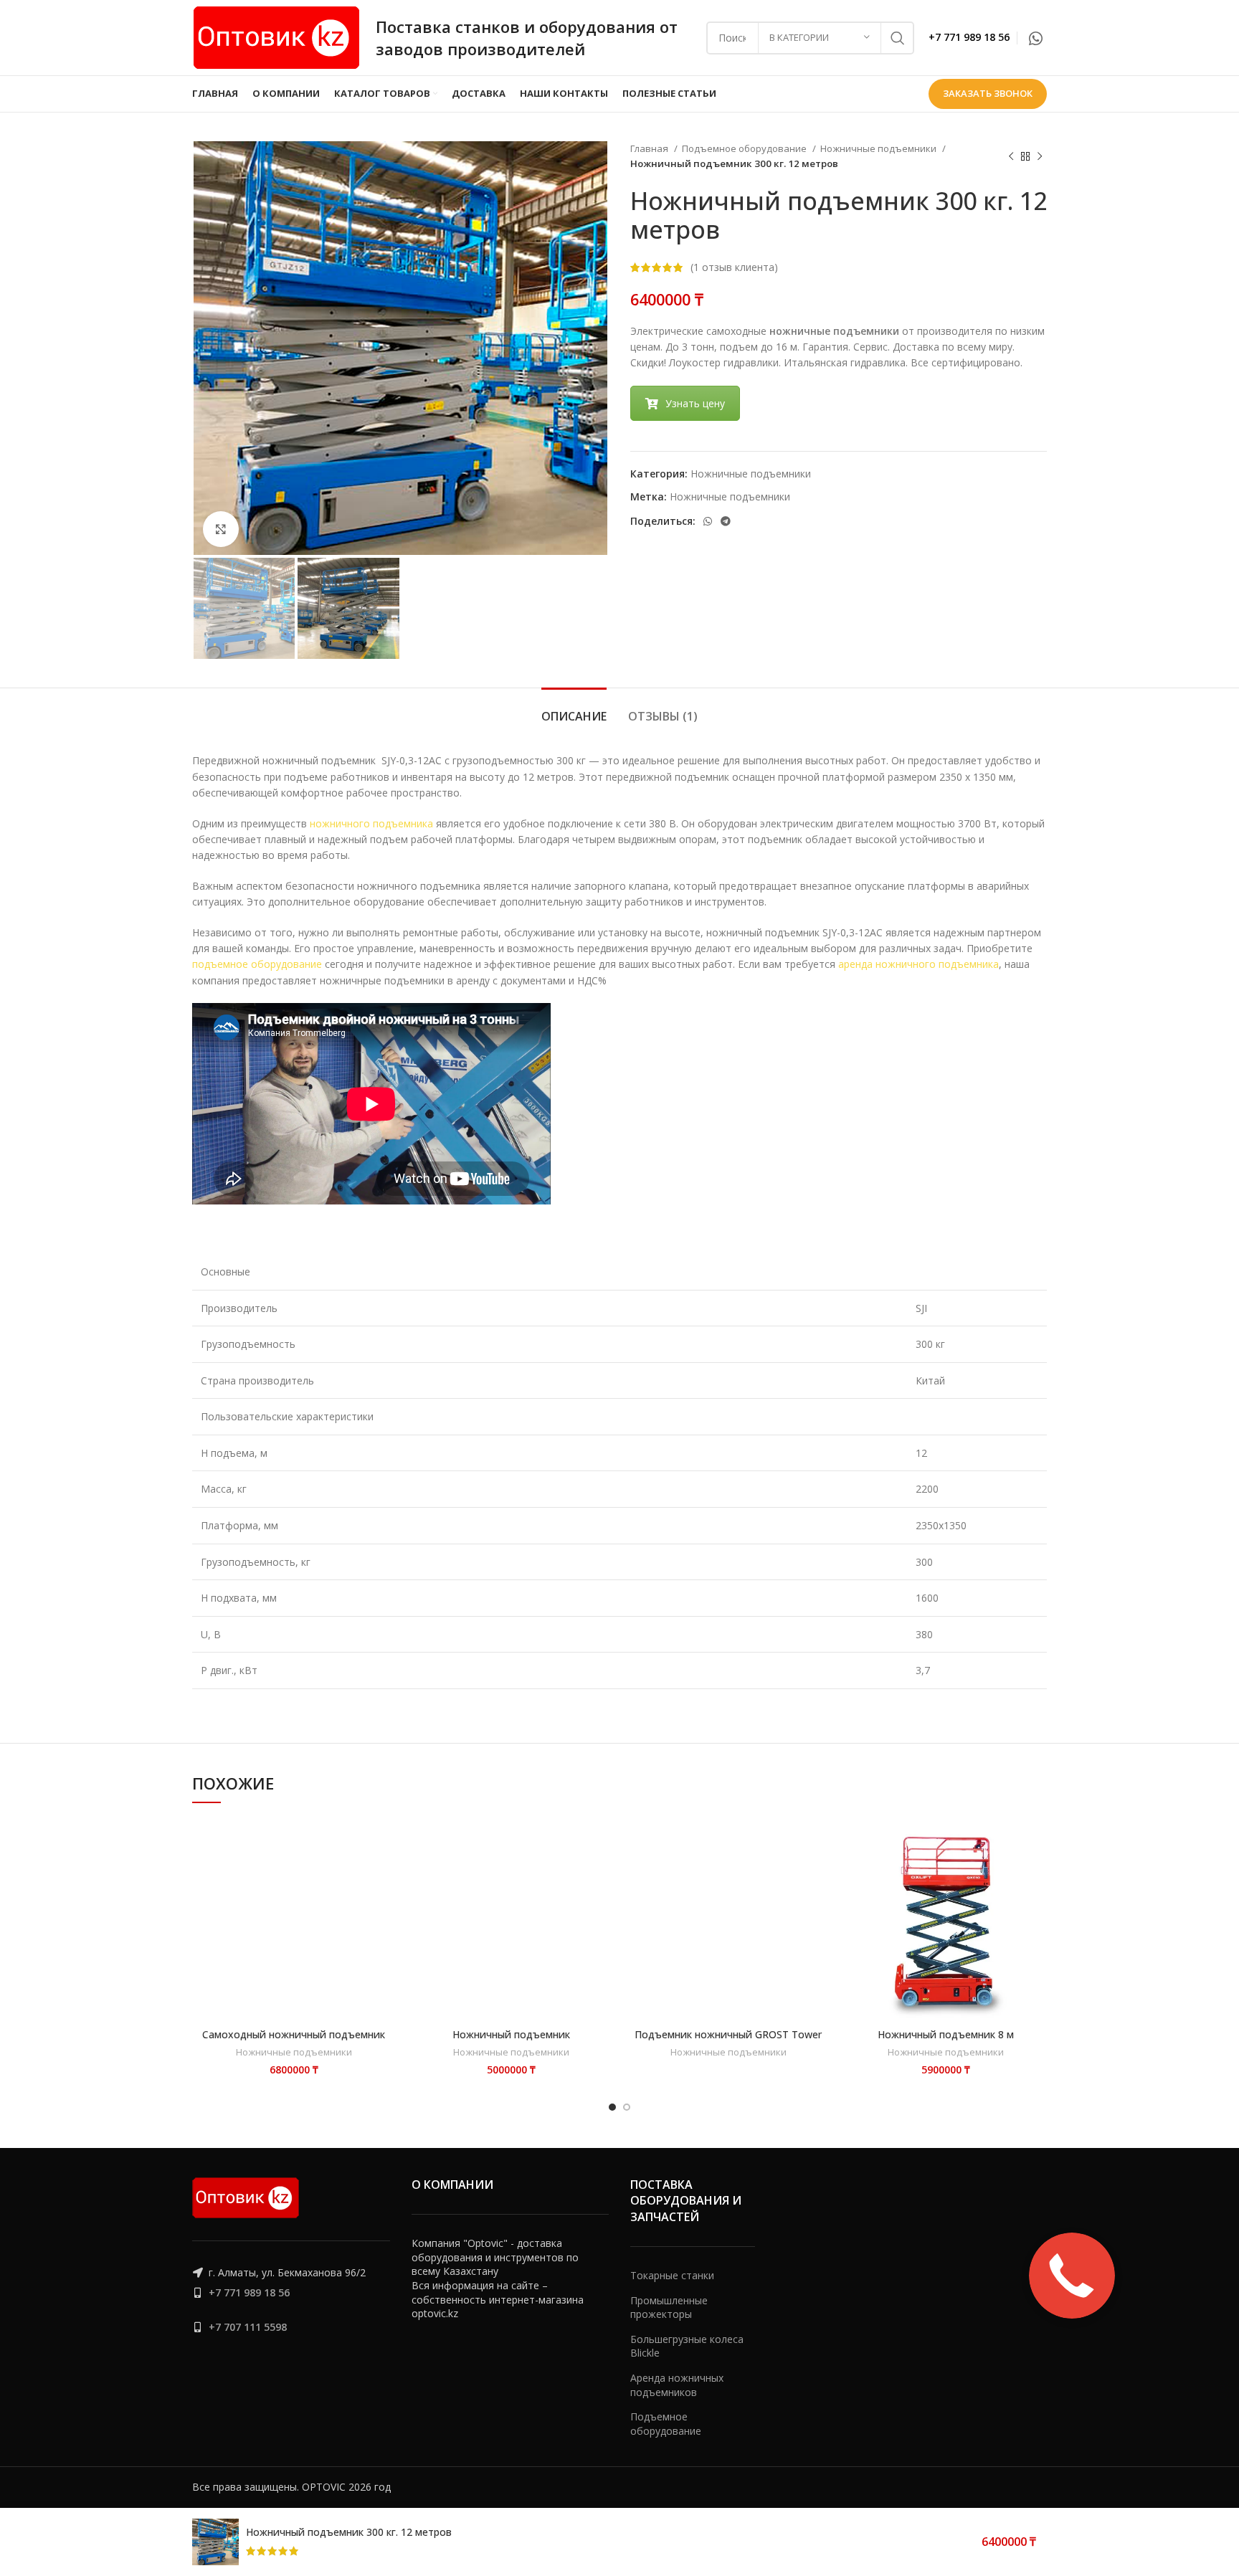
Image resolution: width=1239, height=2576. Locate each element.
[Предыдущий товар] (1011, 156)
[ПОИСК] (898, 38)
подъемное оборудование (257, 964)
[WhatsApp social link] (1036, 38)
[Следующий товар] (1040, 156)
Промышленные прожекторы (669, 2308)
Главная (650, 148)
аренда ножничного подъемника (918, 964)
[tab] (574, 709)
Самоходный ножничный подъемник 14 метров (294, 2041)
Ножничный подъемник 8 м (946, 2034)
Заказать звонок (988, 93)
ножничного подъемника (371, 823)
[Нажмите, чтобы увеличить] (221, 529)
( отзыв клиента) (734, 267)
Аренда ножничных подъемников (677, 2385)
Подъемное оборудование (745, 148)
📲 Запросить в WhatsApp (321, 1840)
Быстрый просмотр (321, 1871)
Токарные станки (672, 2275)
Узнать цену (695, 403)
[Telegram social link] (726, 521)
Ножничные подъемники (879, 148)
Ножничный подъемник (511, 2034)
